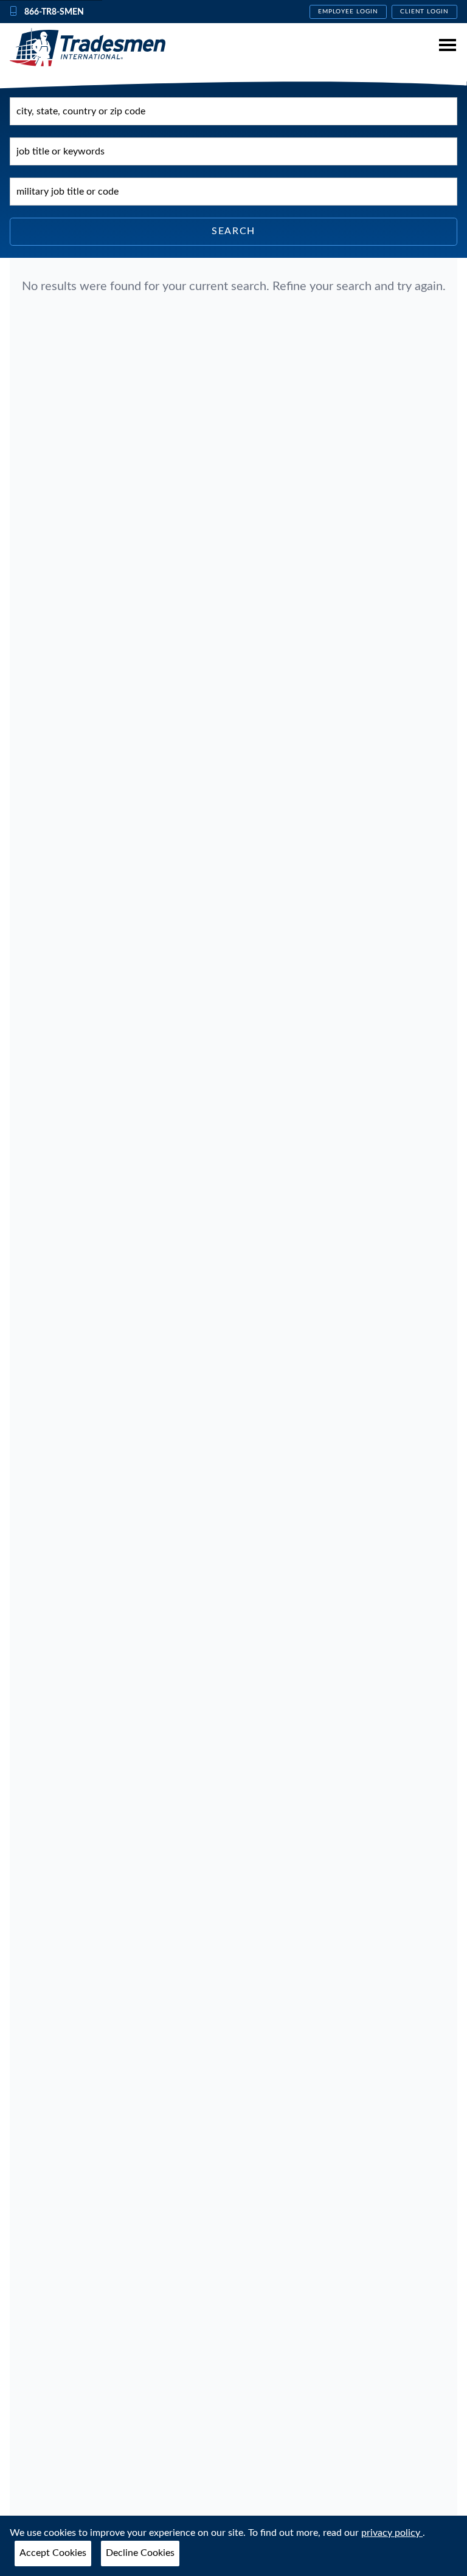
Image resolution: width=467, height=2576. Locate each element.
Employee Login (348, 12)
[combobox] (233, 111)
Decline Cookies (140, 2553)
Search (233, 231)
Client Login (425, 12)
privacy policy (392, 2533)
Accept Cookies (53, 2553)
